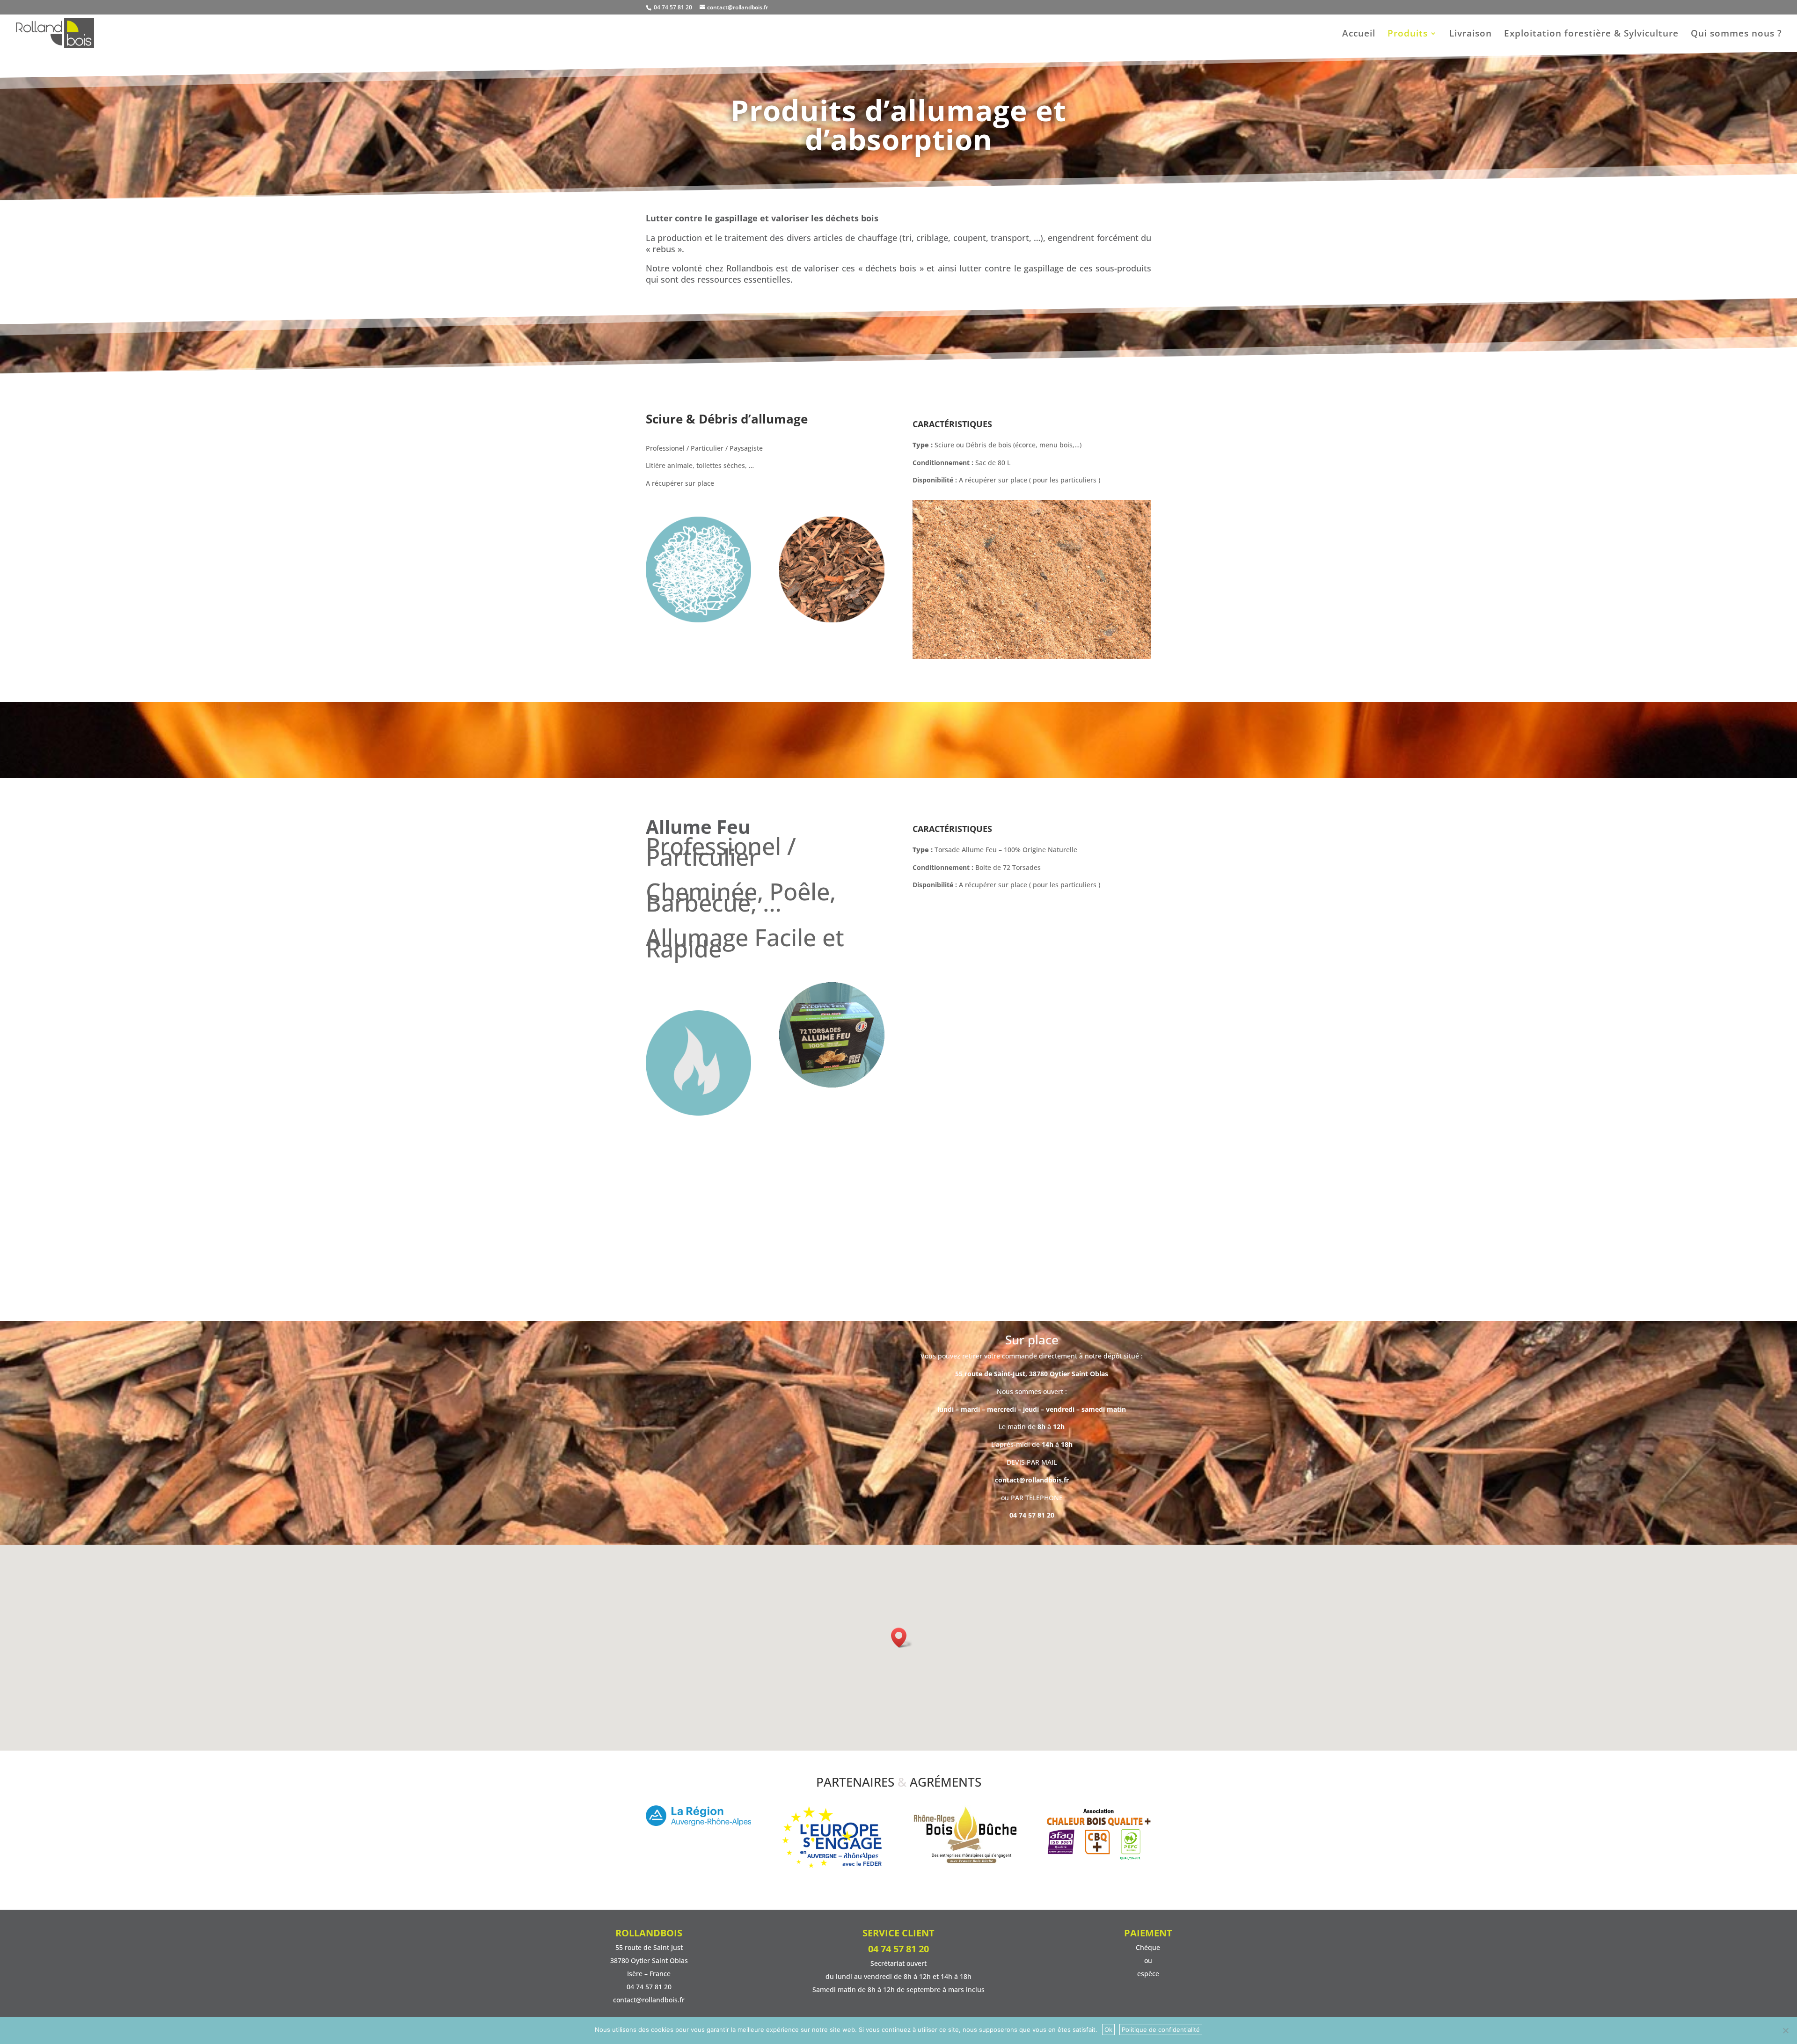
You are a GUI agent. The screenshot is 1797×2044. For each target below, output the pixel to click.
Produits (1408, 35)
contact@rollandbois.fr (1032, 1257)
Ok (1108, 2029)
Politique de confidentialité (1161, 2029)
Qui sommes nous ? (1736, 35)
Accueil (1359, 35)
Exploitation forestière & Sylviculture (1591, 35)
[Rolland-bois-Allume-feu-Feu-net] (832, 1085)
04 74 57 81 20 (672, 7)
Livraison (1471, 35)
